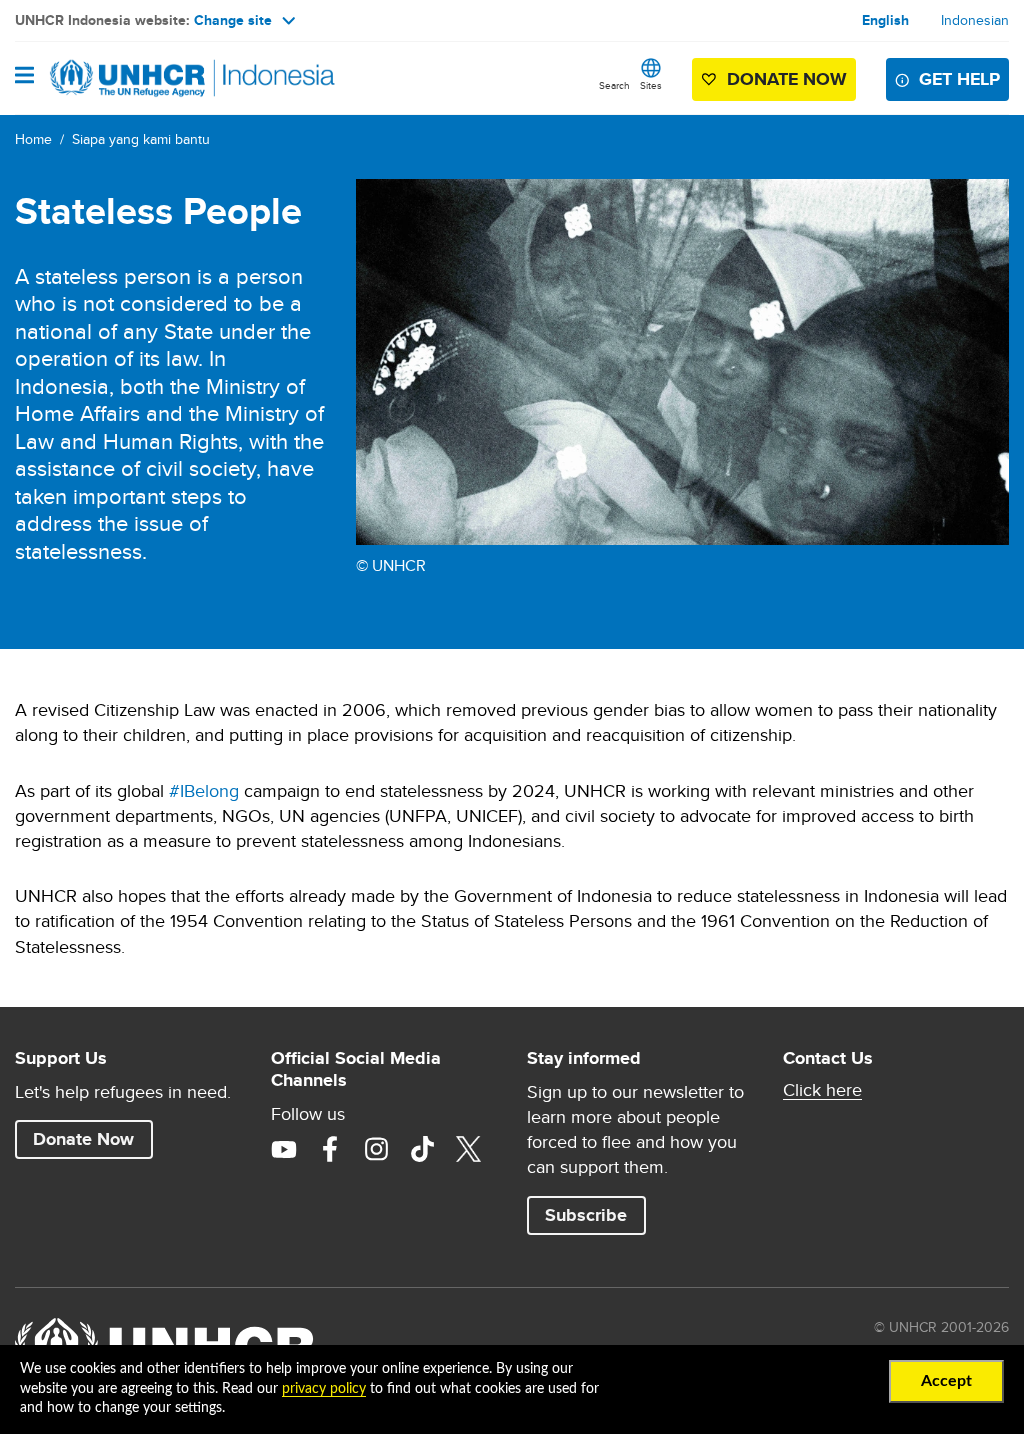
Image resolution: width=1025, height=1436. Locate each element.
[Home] (117, 78)
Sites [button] (651, 85)
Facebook (330, 1149)
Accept (946, 1381)
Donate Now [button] (776, 83)
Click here (822, 1090)
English (885, 20)
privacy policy (324, 1389)
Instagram (376, 1149)
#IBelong (204, 790)
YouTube (284, 1149)
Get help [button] (959, 79)
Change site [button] (233, 20)
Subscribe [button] (586, 1215)
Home (33, 139)
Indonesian (975, 20)
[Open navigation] (24, 77)
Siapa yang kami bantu (141, 139)
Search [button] (614, 85)
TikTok (422, 1149)
